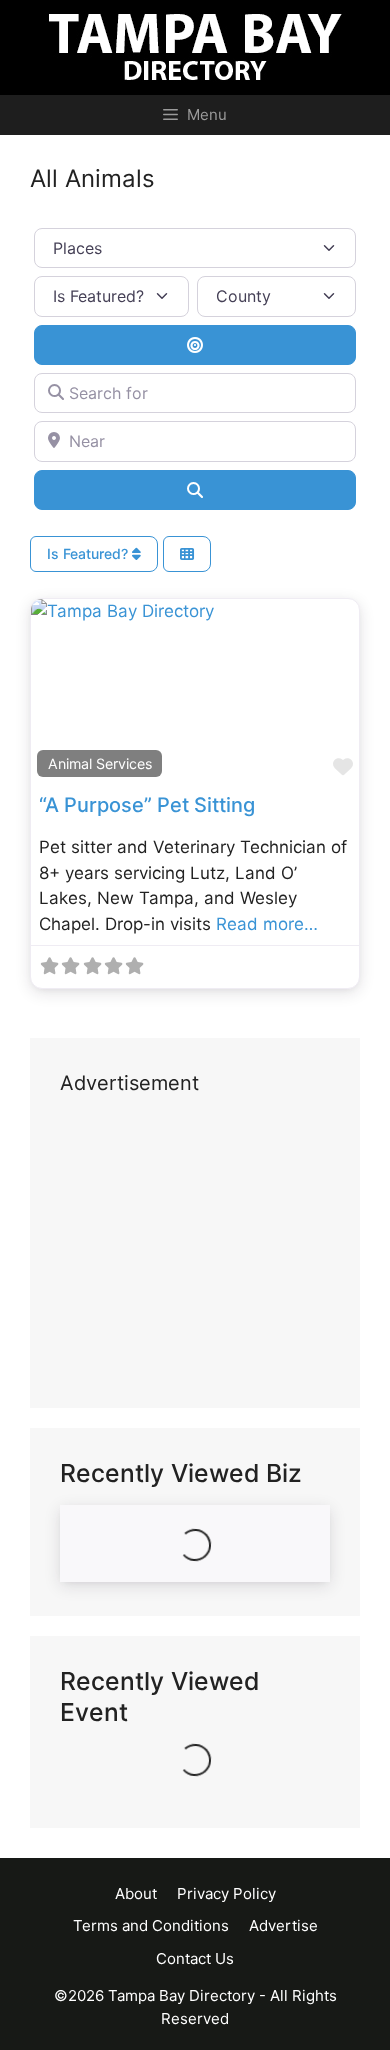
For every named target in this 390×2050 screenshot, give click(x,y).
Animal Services (100, 763)
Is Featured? (89, 553)
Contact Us (195, 1958)
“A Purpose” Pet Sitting (147, 805)
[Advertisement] (195, 1253)
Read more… (267, 924)
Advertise (283, 1925)
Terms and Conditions (151, 1925)
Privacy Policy (226, 1893)
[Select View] (187, 554)
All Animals (92, 178)
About (136, 1893)
